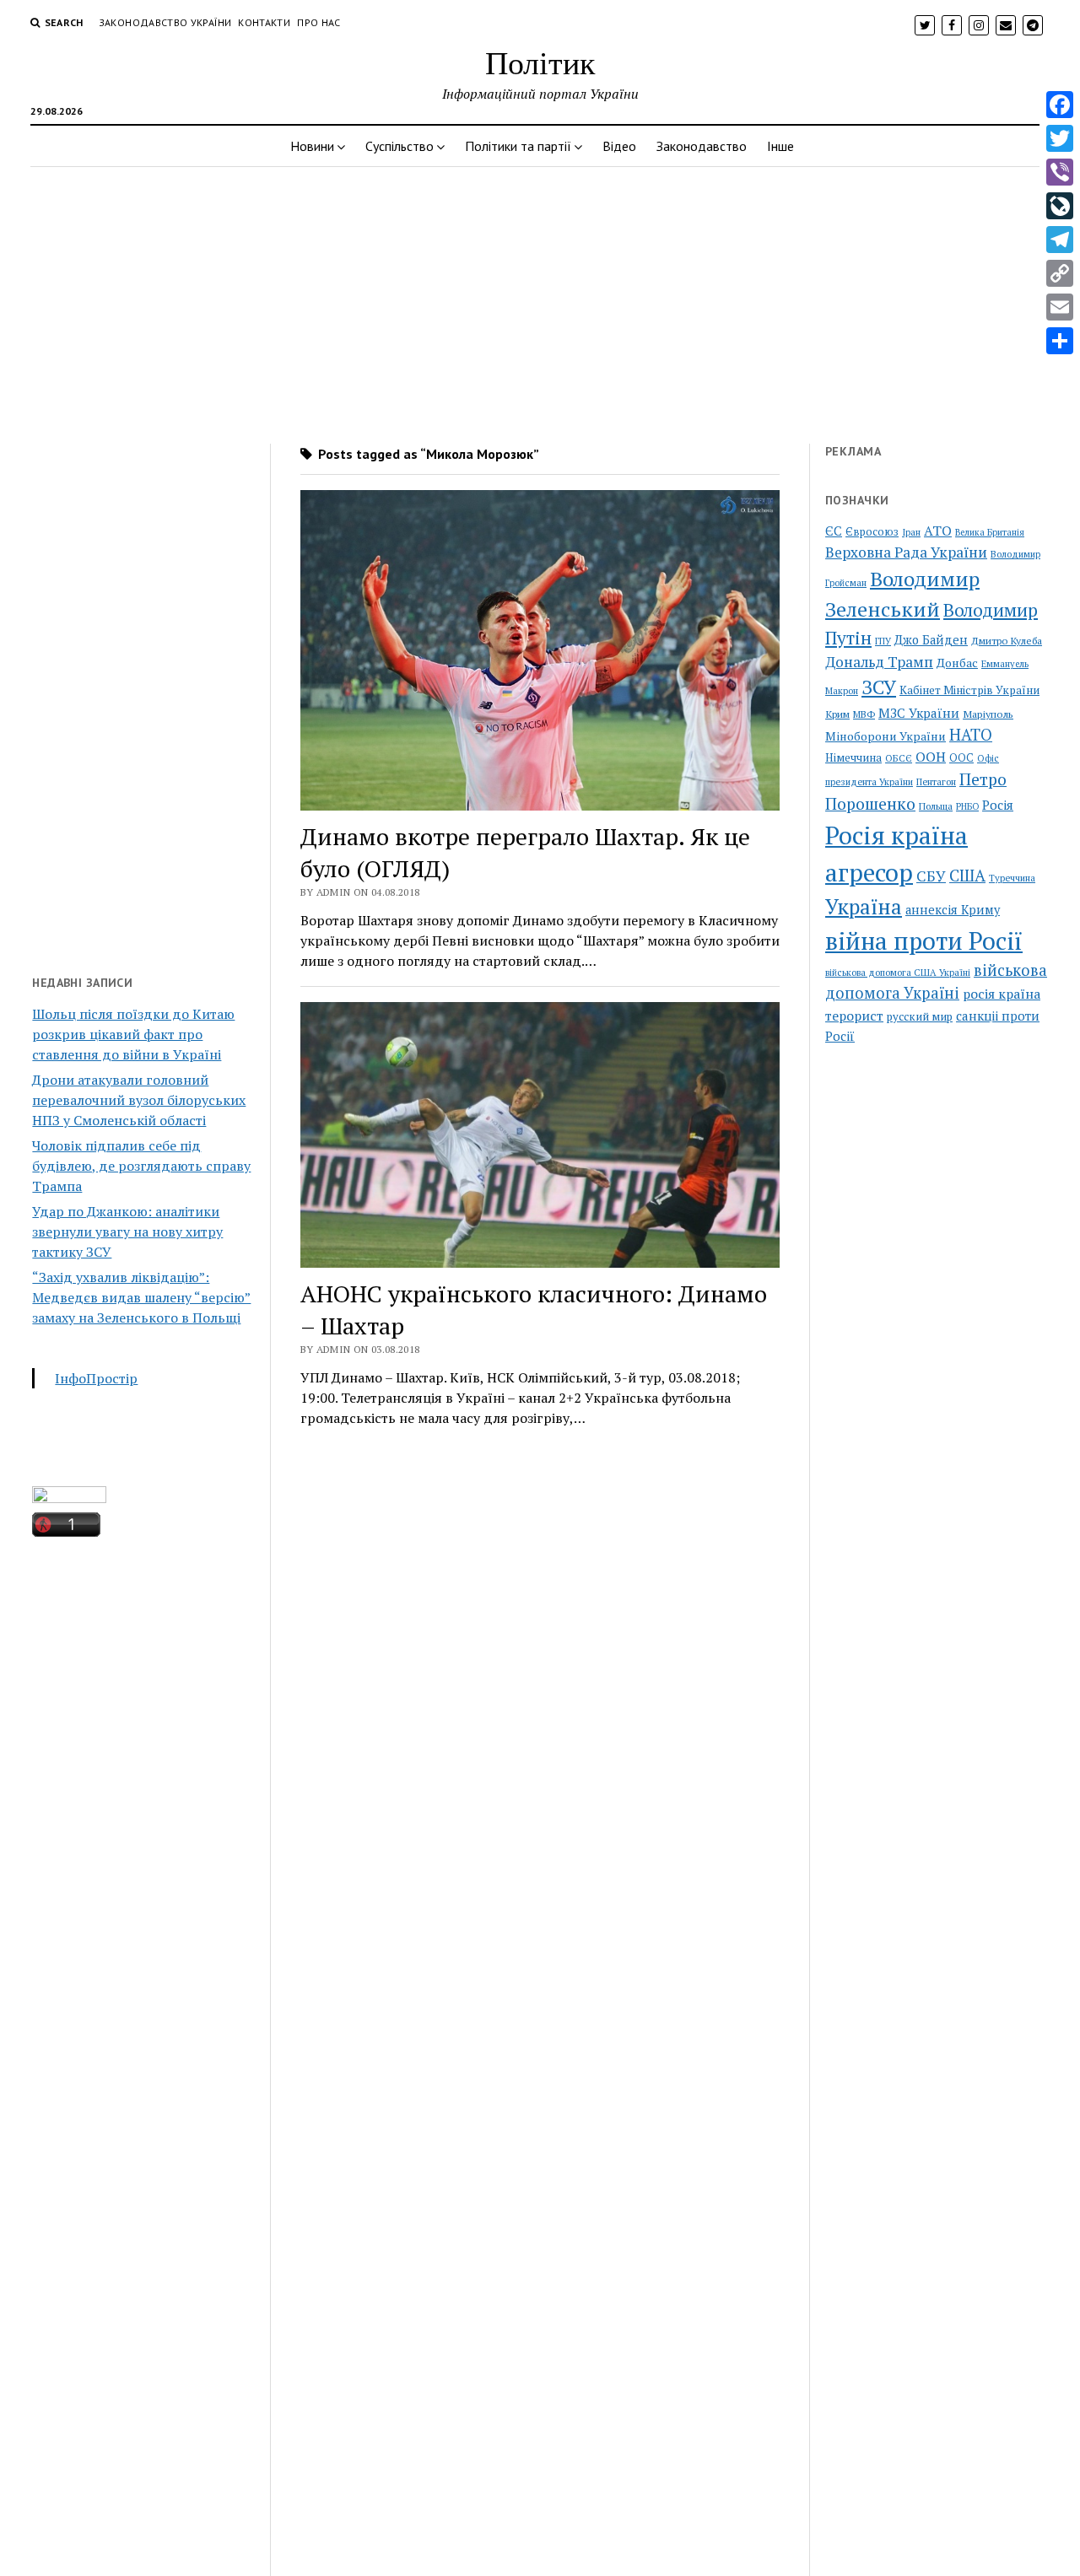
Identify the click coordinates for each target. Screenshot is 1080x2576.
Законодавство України (165, 22)
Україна (864, 907)
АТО (938, 531)
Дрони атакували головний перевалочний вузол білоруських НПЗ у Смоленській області (139, 1100)
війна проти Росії (924, 940)
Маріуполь (988, 714)
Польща (936, 806)
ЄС (834, 531)
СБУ (931, 876)
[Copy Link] (1060, 273)
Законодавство (702, 146)
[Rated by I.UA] (69, 1498)
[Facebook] (1060, 105)
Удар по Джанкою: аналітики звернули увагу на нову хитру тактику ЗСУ (127, 1231)
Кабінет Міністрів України (969, 690)
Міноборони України (886, 736)
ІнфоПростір (96, 1378)
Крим (837, 714)
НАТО (971, 734)
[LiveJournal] (1060, 206)
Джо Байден (931, 640)
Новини (312, 146)
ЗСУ (879, 687)
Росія (998, 805)
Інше (780, 146)
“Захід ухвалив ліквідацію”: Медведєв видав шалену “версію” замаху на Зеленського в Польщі (141, 1297)
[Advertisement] (540, 300)
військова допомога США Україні (898, 973)
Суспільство (400, 146)
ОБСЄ (899, 758)
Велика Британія (990, 532)
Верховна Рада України (906, 552)
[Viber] (1060, 172)
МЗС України (919, 713)
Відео (619, 146)
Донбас (957, 663)
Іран (911, 532)
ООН (931, 757)
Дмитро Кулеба (1007, 640)
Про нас (319, 22)
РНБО (967, 806)
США (967, 875)
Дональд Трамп (879, 662)
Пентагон (936, 781)
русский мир (920, 1016)
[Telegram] (1060, 240)
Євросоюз (872, 532)
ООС (961, 758)
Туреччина (1012, 878)
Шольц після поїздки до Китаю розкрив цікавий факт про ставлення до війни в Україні (133, 1034)
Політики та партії (518, 146)
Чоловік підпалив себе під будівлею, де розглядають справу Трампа (141, 1166)
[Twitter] (1060, 138)
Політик (540, 62)
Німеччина (853, 757)
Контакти (264, 22)
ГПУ (883, 641)
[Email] (1060, 307)
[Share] (1060, 341)
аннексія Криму (953, 910)
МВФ (864, 714)
